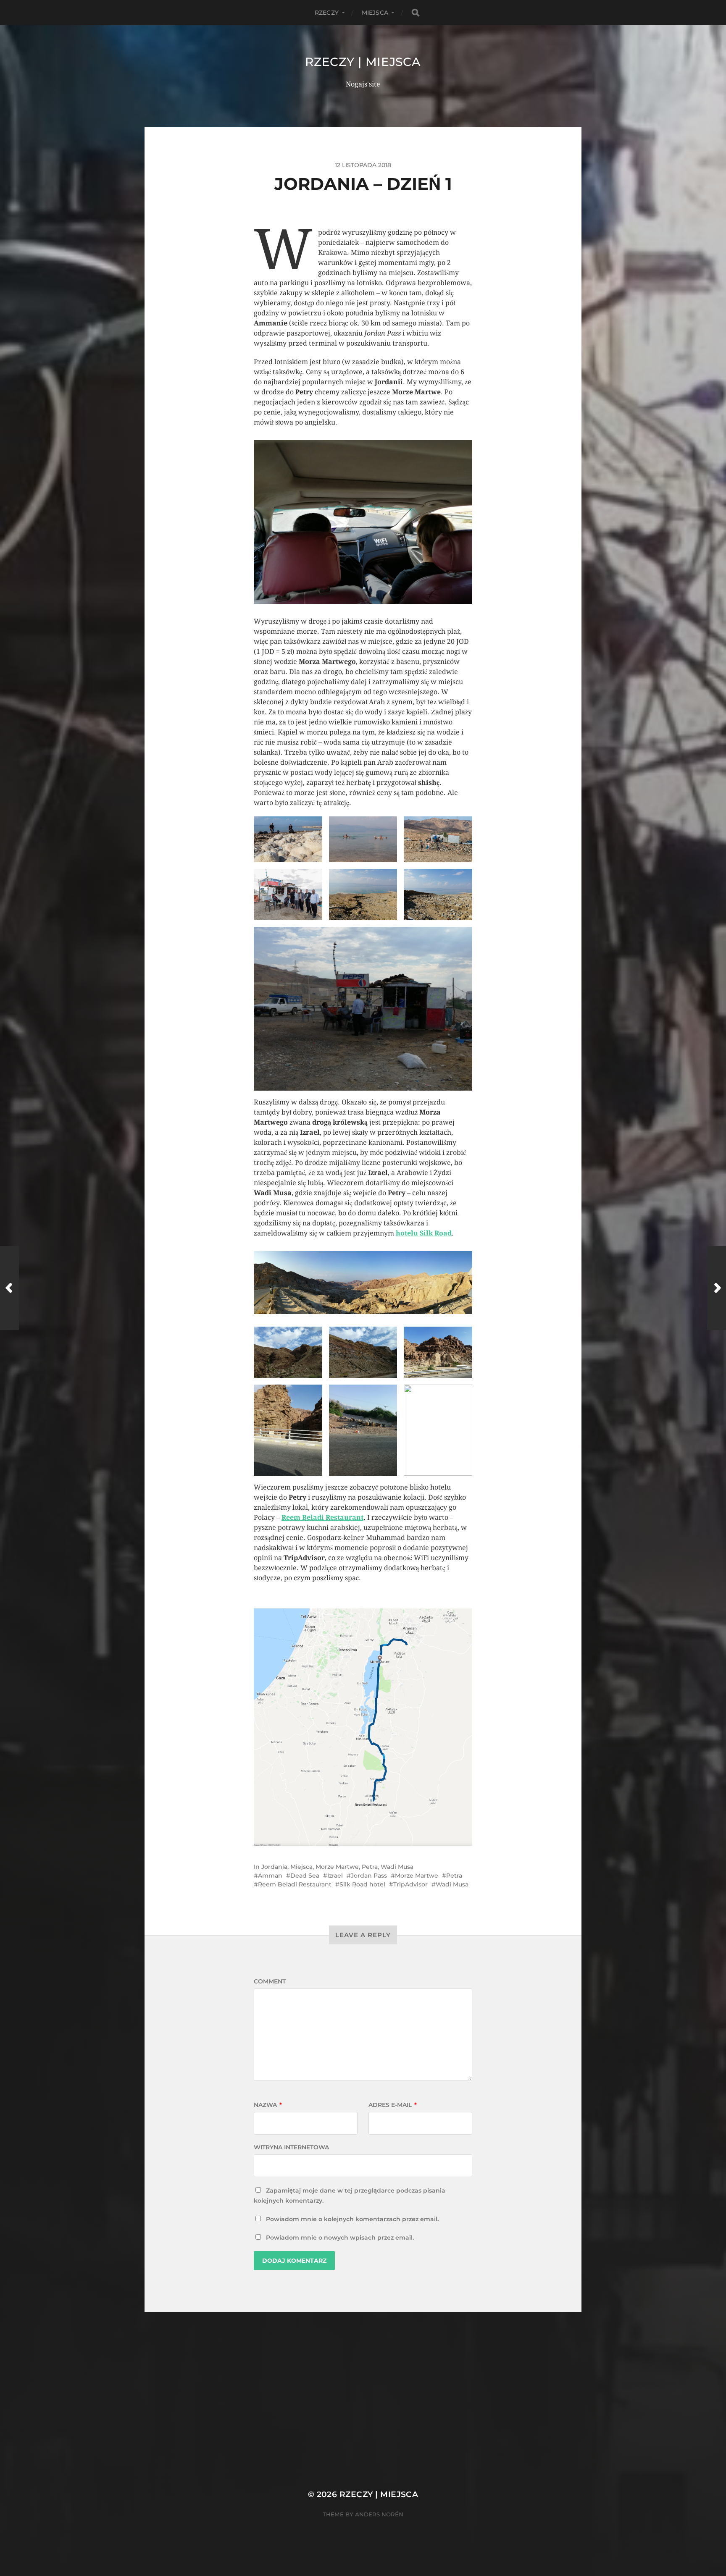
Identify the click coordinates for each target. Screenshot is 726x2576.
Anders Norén (379, 2514)
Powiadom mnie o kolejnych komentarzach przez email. (352, 2219)
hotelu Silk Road (424, 1233)
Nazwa (268, 2105)
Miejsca (375, 13)
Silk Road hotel (362, 1884)
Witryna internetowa (291, 2147)
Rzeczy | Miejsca (363, 62)
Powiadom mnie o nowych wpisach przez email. (340, 2238)
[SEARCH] (416, 13)
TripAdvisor (410, 1884)
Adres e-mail (393, 2105)
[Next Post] (717, 1288)
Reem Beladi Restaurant (322, 1518)
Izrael (335, 1876)
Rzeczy (327, 13)
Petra (370, 1867)
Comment (270, 1981)
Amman (270, 1876)
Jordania (274, 1867)
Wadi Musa (397, 1867)
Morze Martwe (337, 1867)
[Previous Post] (9, 1288)
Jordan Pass (369, 1876)
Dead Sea (305, 1876)
